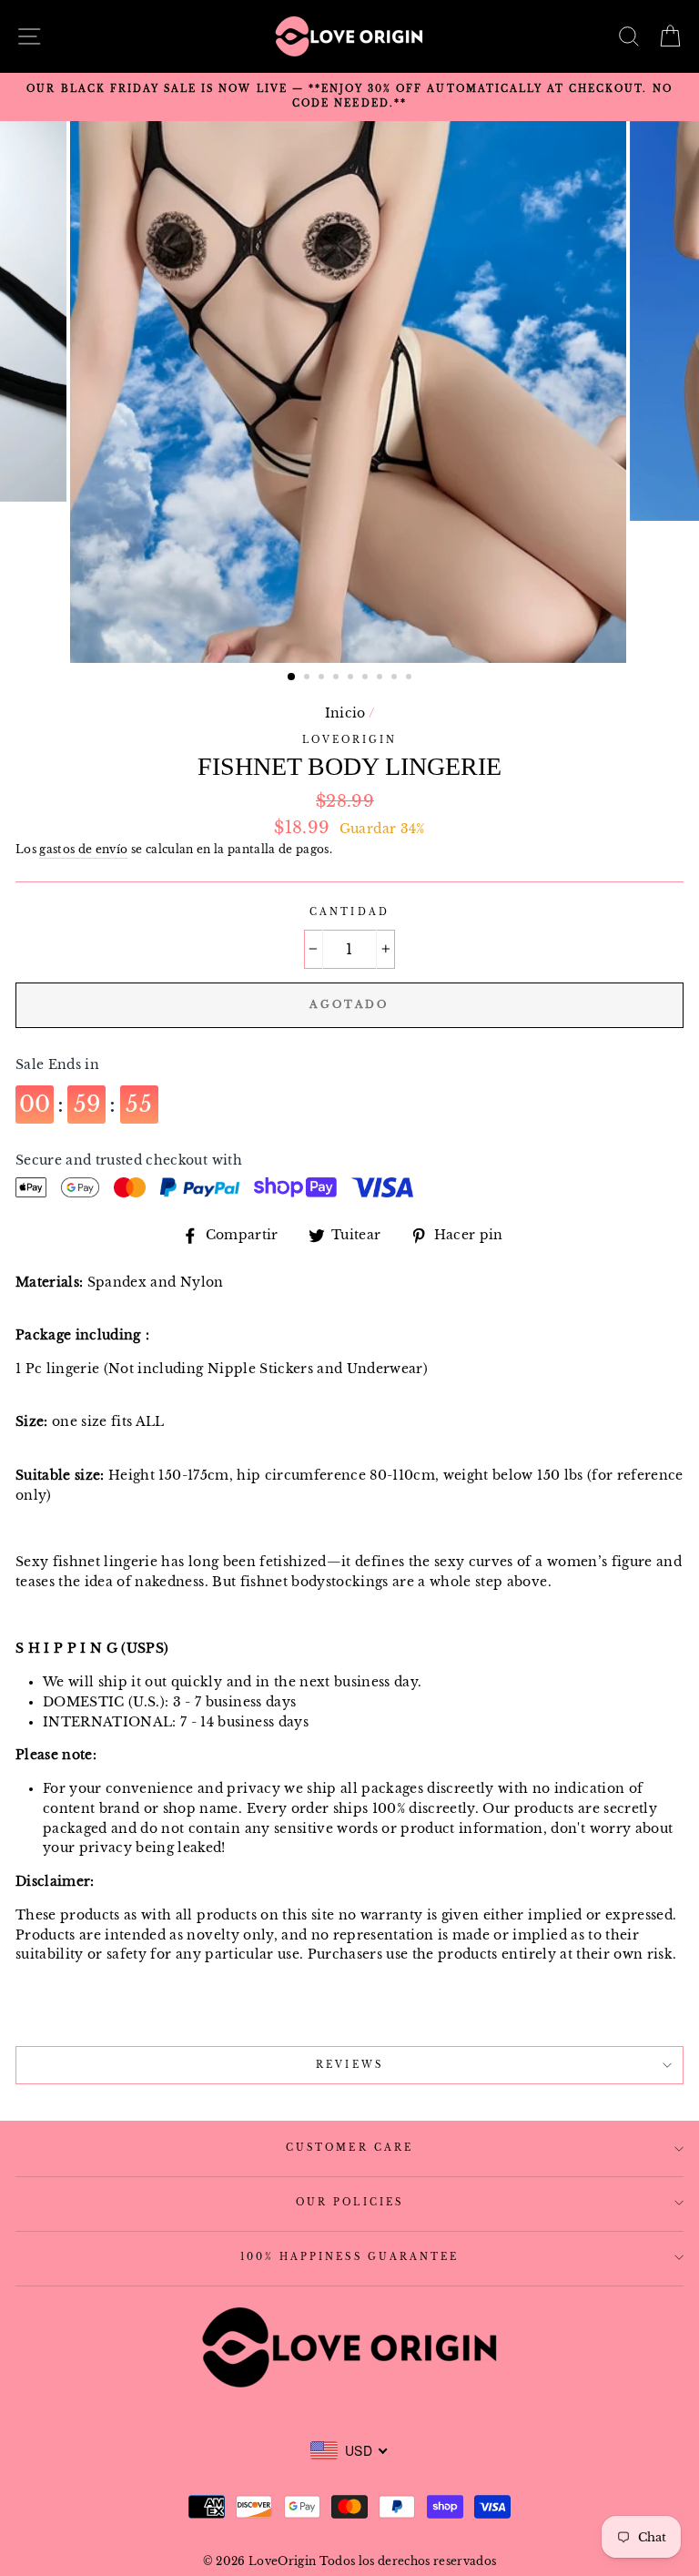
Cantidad (349, 912)
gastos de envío (83, 850)
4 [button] (338, 678)
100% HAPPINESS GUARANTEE (349, 2257)
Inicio (345, 713)
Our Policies (349, 2202)
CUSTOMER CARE (349, 2148)
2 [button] (309, 678)
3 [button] (323, 678)
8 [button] (396, 678)
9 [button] (410, 678)
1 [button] (292, 677)
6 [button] (367, 678)
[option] (349, 97)
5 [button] (352, 678)
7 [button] (381, 678)
